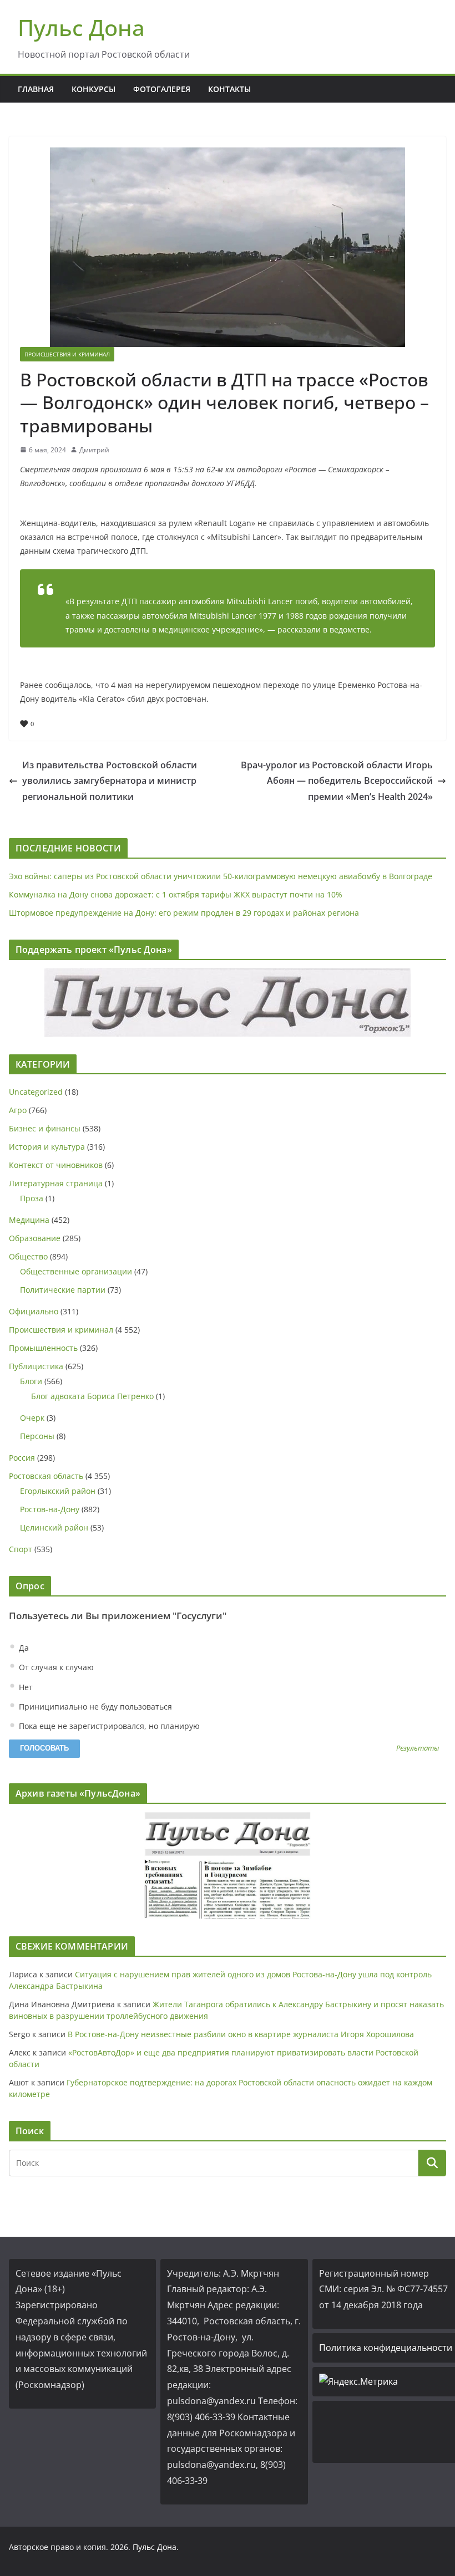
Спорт (21, 1549)
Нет (25, 1687)
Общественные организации (76, 1271)
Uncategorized (36, 1092)
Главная (36, 89)
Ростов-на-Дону (50, 1509)
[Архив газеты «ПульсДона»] (228, 1866)
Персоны (37, 1436)
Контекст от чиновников (56, 1165)
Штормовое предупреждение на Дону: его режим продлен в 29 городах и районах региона (184, 913)
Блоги (31, 1381)
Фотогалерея (162, 89)
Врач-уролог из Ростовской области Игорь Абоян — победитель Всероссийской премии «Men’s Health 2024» (337, 781)
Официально (34, 1311)
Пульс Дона (81, 27)
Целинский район (54, 1527)
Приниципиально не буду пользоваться (94, 1707)
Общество (28, 1256)
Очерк (32, 1418)
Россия (22, 1458)
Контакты (229, 89)
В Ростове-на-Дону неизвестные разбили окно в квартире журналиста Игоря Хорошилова (241, 2034)
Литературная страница (56, 1183)
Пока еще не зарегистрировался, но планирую (108, 1726)
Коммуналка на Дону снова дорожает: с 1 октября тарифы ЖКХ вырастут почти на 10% (176, 894)
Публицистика (36, 1366)
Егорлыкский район (58, 1491)
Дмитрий (94, 450)
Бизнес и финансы (45, 1128)
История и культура (47, 1147)
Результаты (418, 1749)
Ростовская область (46, 1476)
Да (23, 1648)
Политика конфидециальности (386, 2348)
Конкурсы (93, 89)
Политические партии (63, 1290)
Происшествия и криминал (67, 354)
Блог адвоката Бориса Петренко (92, 1396)
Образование (35, 1238)
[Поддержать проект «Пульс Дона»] (228, 1003)
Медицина (29, 1220)
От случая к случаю (55, 1667)
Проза (32, 1198)
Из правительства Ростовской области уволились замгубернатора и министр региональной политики (110, 781)
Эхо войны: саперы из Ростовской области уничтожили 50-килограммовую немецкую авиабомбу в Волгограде (221, 876)
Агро (18, 1110)
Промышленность (43, 1348)
